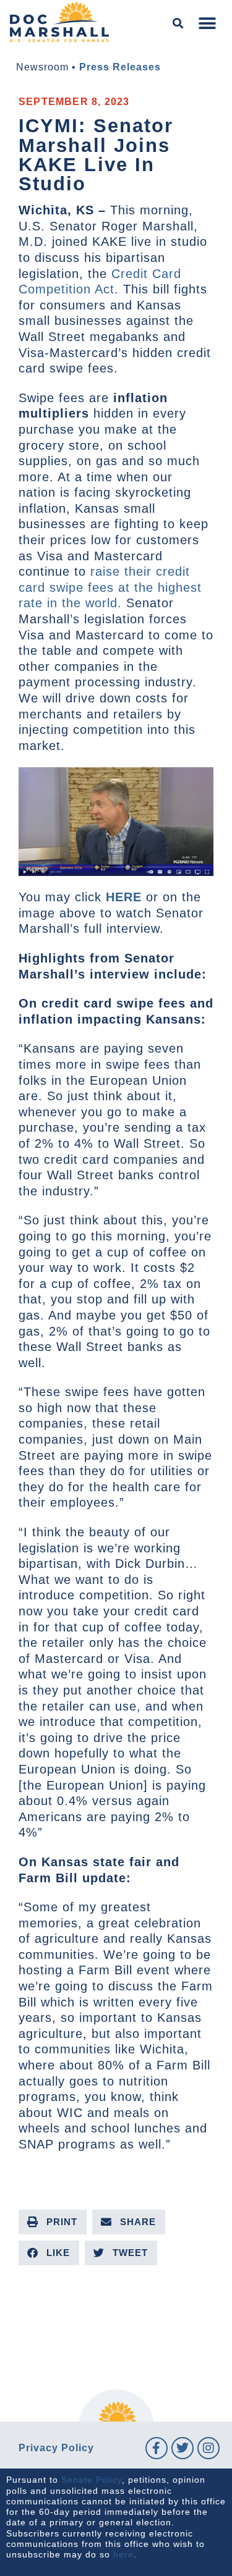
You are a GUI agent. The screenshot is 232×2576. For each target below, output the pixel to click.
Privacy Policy (56, 2448)
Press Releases (120, 67)
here (123, 2554)
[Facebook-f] (157, 2448)
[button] (178, 24)
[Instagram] (208, 2448)
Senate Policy (92, 2480)
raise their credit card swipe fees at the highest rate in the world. (110, 587)
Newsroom (42, 67)
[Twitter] (183, 2448)
